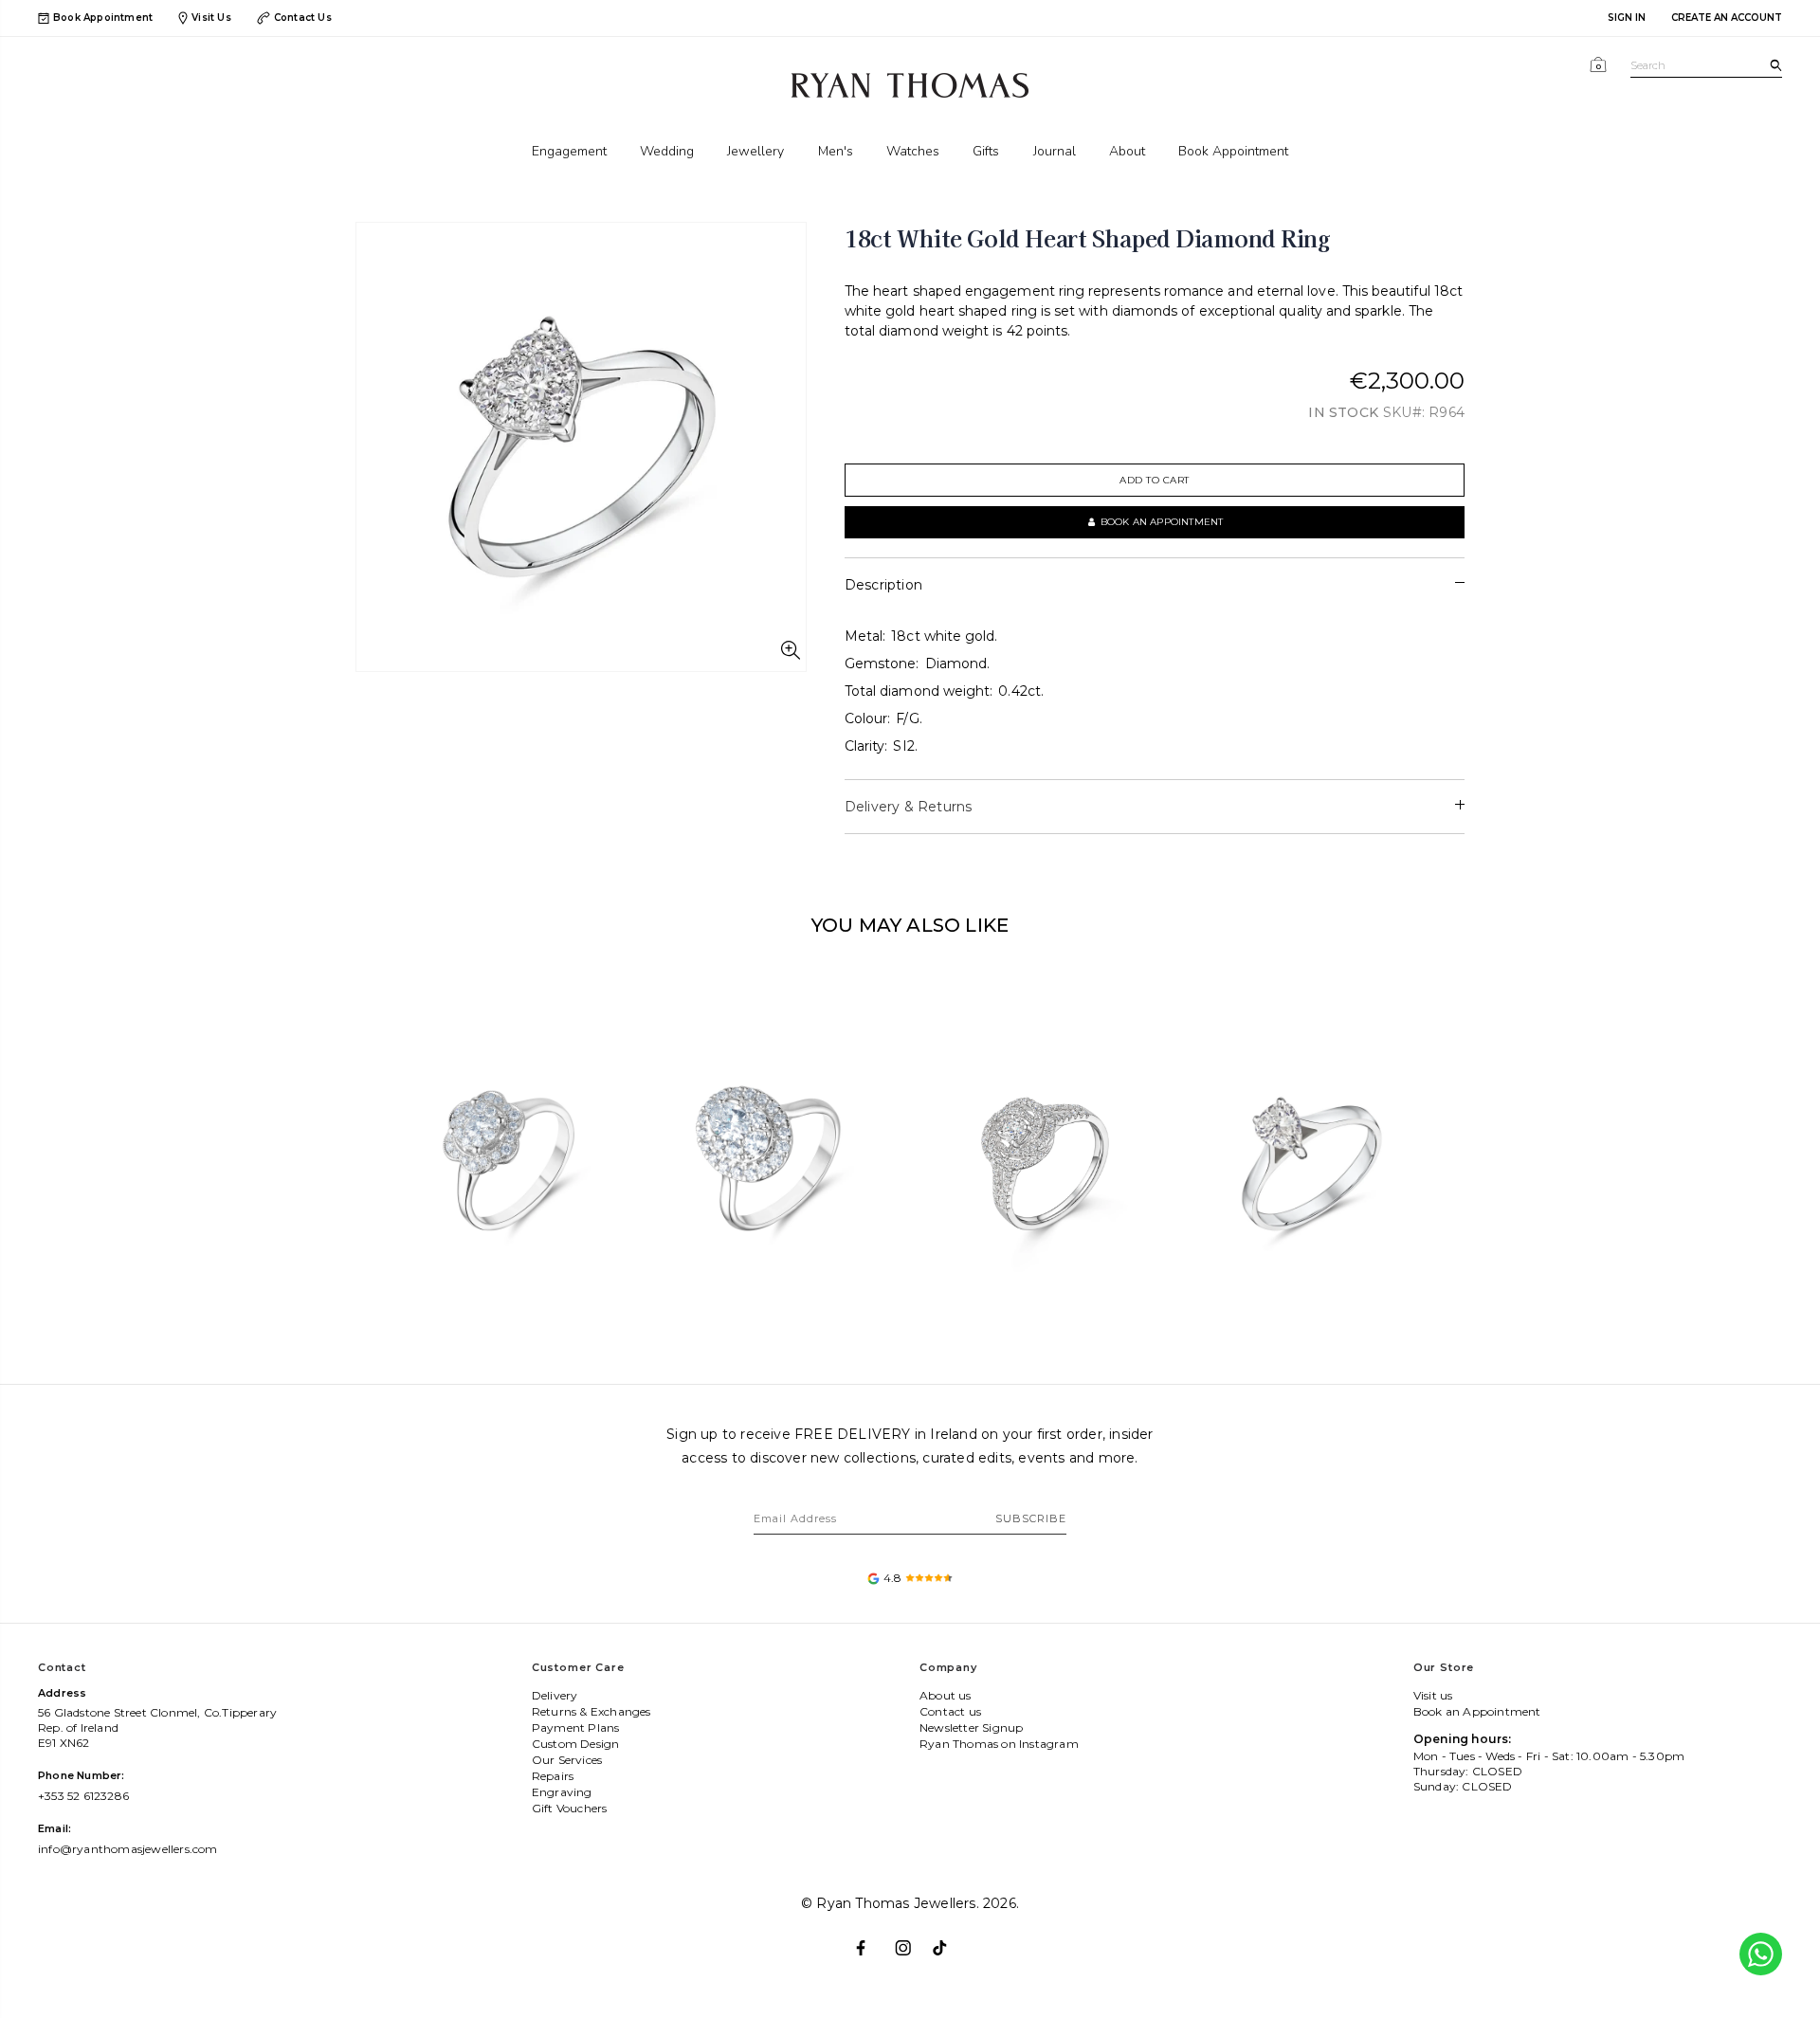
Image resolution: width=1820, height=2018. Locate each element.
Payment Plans (576, 1727)
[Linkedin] (948, 1940)
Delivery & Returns (909, 807)
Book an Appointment (1477, 1711)
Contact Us (303, 18)
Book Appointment (103, 18)
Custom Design (576, 1744)
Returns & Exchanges (591, 1711)
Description (883, 585)
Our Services (567, 1760)
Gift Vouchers (570, 1808)
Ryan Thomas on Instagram (999, 1744)
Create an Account (1727, 18)
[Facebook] (872, 1940)
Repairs (553, 1776)
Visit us (1433, 1695)
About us (946, 1695)
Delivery (555, 1695)
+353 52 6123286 (83, 1796)
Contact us (950, 1711)
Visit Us (211, 18)
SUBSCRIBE (1031, 1518)
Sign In (1627, 18)
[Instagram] (910, 1940)
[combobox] (1706, 66)
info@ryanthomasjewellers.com (128, 1849)
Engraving (562, 1792)
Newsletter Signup (971, 1727)
